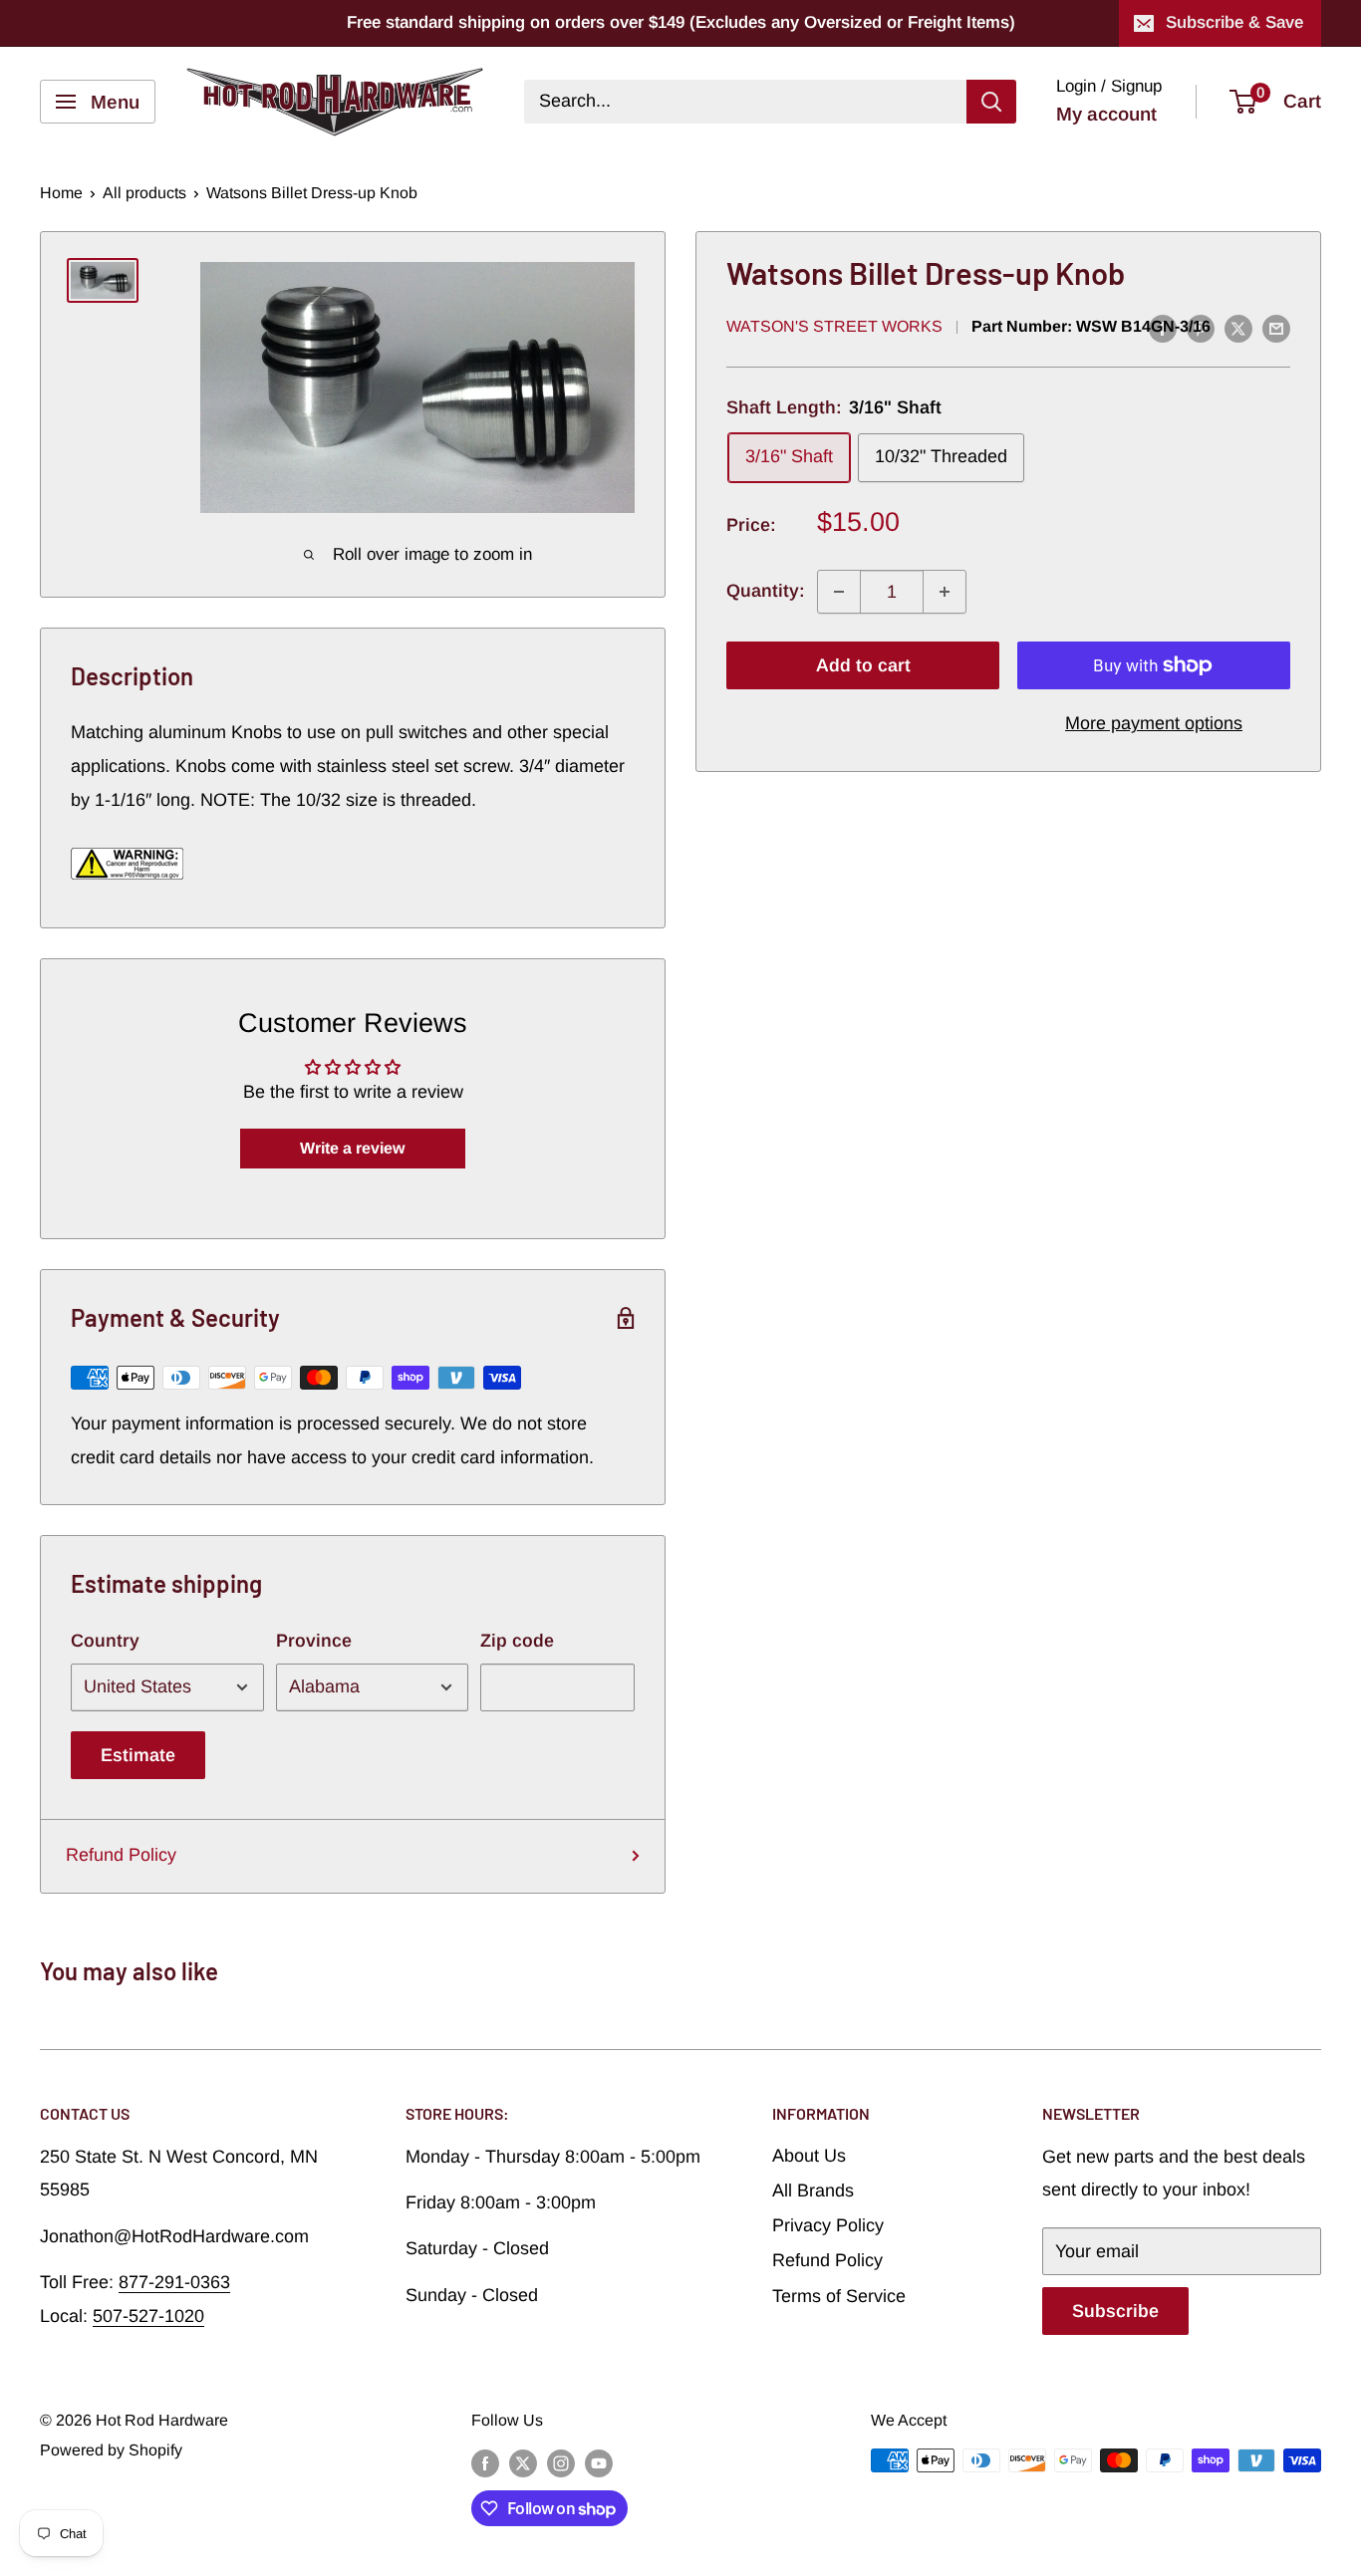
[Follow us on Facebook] (485, 2463)
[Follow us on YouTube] (599, 2463)
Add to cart (863, 665)
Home (61, 193)
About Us (809, 2156)
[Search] (991, 102)
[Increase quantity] (945, 592)
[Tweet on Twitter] (1238, 329)
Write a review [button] (352, 1148)
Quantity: (766, 592)
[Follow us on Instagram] (561, 2463)
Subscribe (1115, 2311)
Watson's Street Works (834, 327)
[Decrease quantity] (839, 592)
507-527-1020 (148, 2316)
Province (314, 1641)
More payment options (1154, 723)
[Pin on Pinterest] (1201, 329)
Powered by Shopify (111, 2450)
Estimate (138, 1755)
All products (144, 193)
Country (105, 1641)
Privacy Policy (828, 2225)
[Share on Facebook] (1163, 329)
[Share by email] (1276, 329)
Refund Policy (121, 1855)
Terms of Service (839, 2296)
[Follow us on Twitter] (523, 2463)
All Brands (813, 2190)
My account (1106, 114)
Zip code (517, 1641)
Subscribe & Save (1234, 22)
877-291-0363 (174, 2282)
